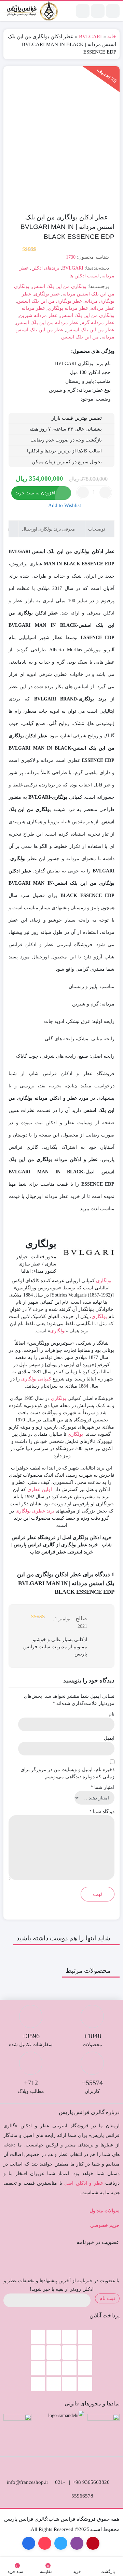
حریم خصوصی (105, 2225)
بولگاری (104, 1281)
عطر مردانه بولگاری (68, 308)
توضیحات (97, 529)
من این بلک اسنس (80, 337)
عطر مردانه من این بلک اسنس (47, 323)
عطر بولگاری (47, 294)
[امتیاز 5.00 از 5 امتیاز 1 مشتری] (22, 249)
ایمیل (109, 1738)
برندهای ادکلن (45, 268)
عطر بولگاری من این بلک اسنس (50, 301)
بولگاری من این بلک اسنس (59, 286)
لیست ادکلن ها (84, 276)
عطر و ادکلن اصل (84, 2183)
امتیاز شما (102, 1787)
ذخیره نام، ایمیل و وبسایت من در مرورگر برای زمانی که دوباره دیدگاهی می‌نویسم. (67, 1773)
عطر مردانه (103, 308)
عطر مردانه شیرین (38, 315)
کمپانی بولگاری (36, 1379)
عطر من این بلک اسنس (90, 330)
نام (112, 1714)
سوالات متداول (105, 2211)
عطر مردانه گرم (98, 323)
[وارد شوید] (98, 11)
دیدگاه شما (102, 1812)
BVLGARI (90, 37)
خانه (112, 37)
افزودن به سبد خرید (35, 493)
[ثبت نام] (83, 11)
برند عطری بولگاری (35, 1511)
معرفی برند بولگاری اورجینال (49, 529)
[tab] (100, 529)
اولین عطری (40, 1489)
